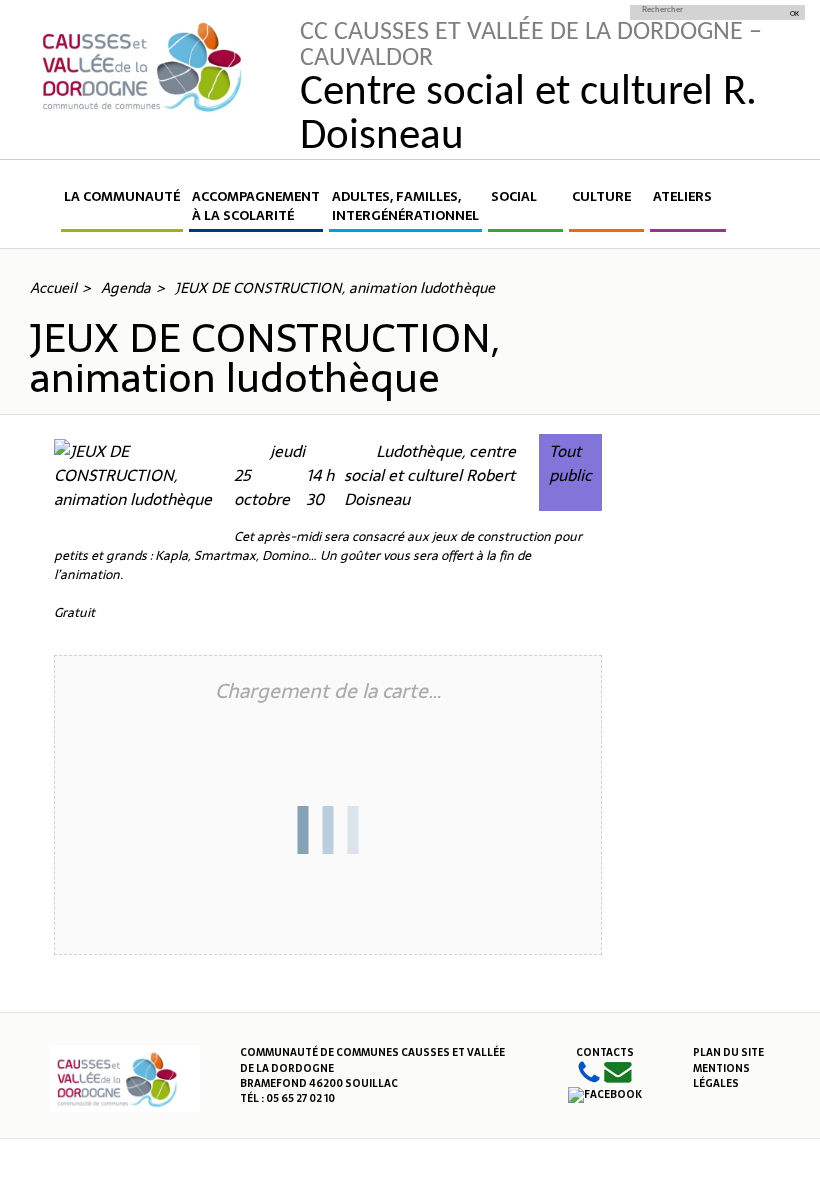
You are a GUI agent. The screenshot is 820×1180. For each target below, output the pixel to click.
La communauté (122, 197)
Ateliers (682, 197)
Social (514, 197)
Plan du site (728, 1052)
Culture (601, 197)
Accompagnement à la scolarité (256, 206)
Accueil (44, 209)
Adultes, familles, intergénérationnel (405, 206)
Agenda (126, 288)
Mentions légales (721, 1076)
